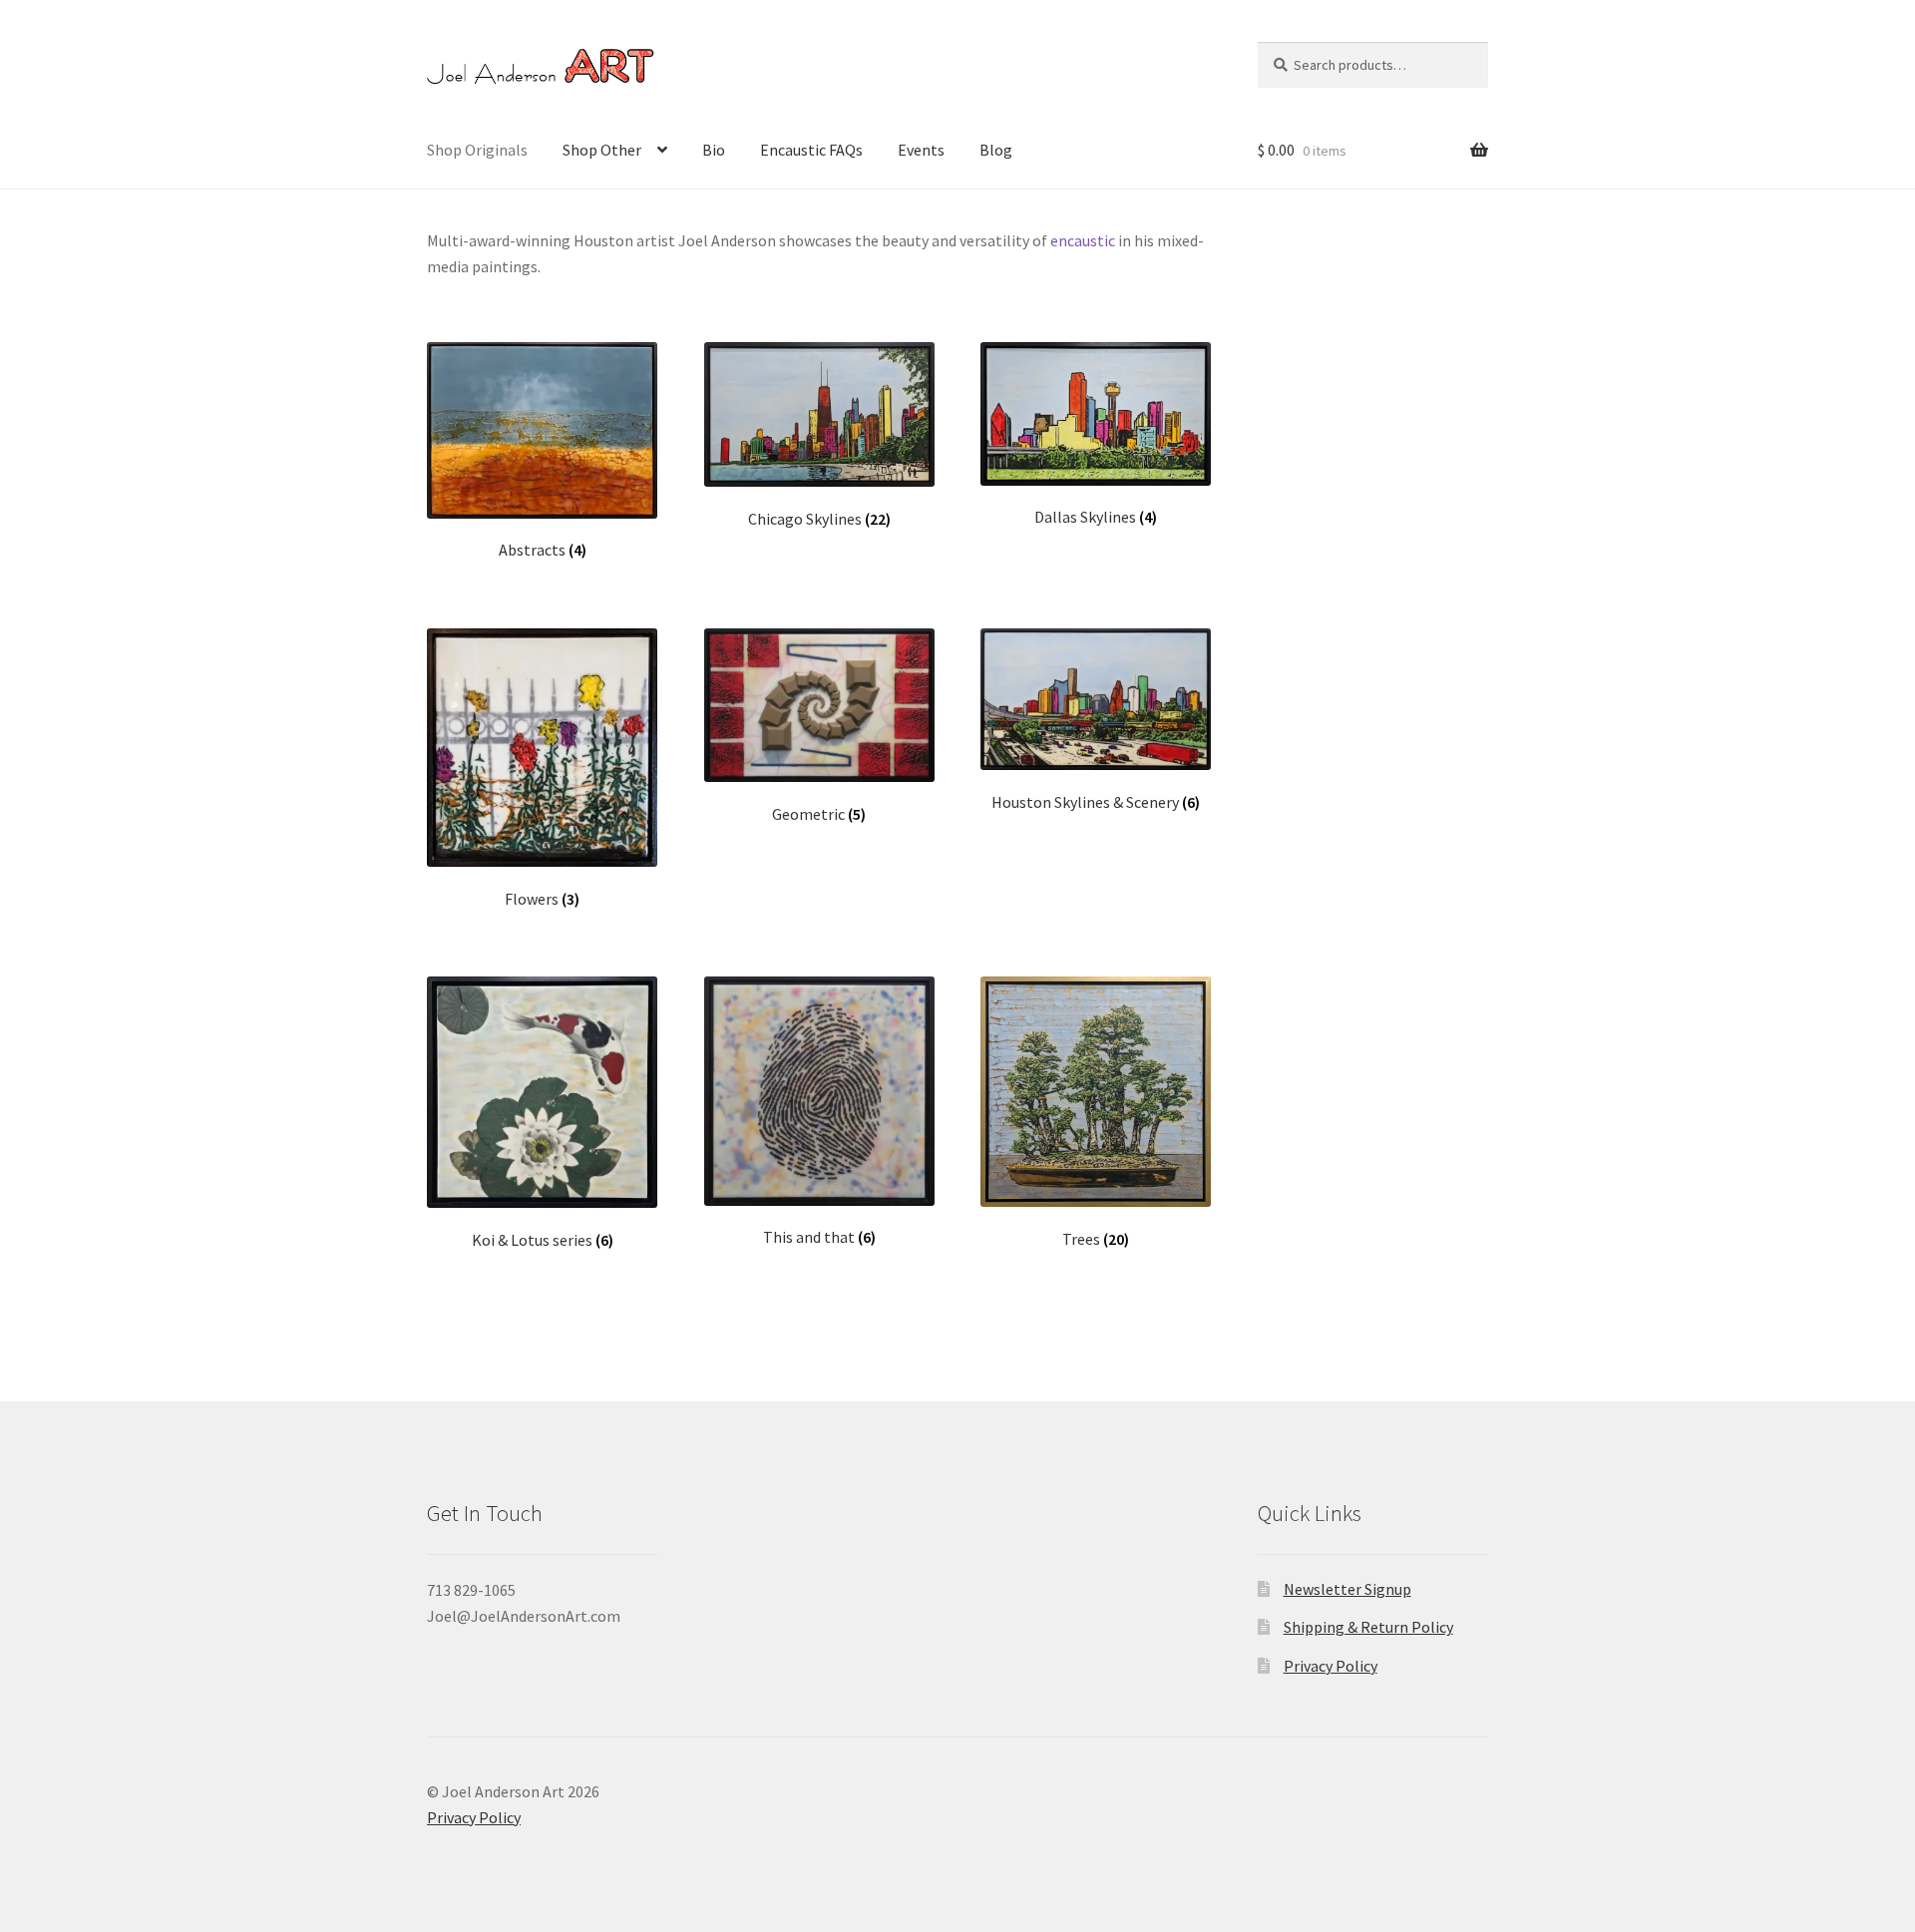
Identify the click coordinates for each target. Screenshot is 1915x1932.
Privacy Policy (1331, 1666)
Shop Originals (477, 150)
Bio (714, 150)
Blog (996, 150)
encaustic (1083, 240)
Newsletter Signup (1347, 1589)
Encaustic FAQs (811, 150)
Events (921, 150)
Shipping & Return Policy (1368, 1627)
